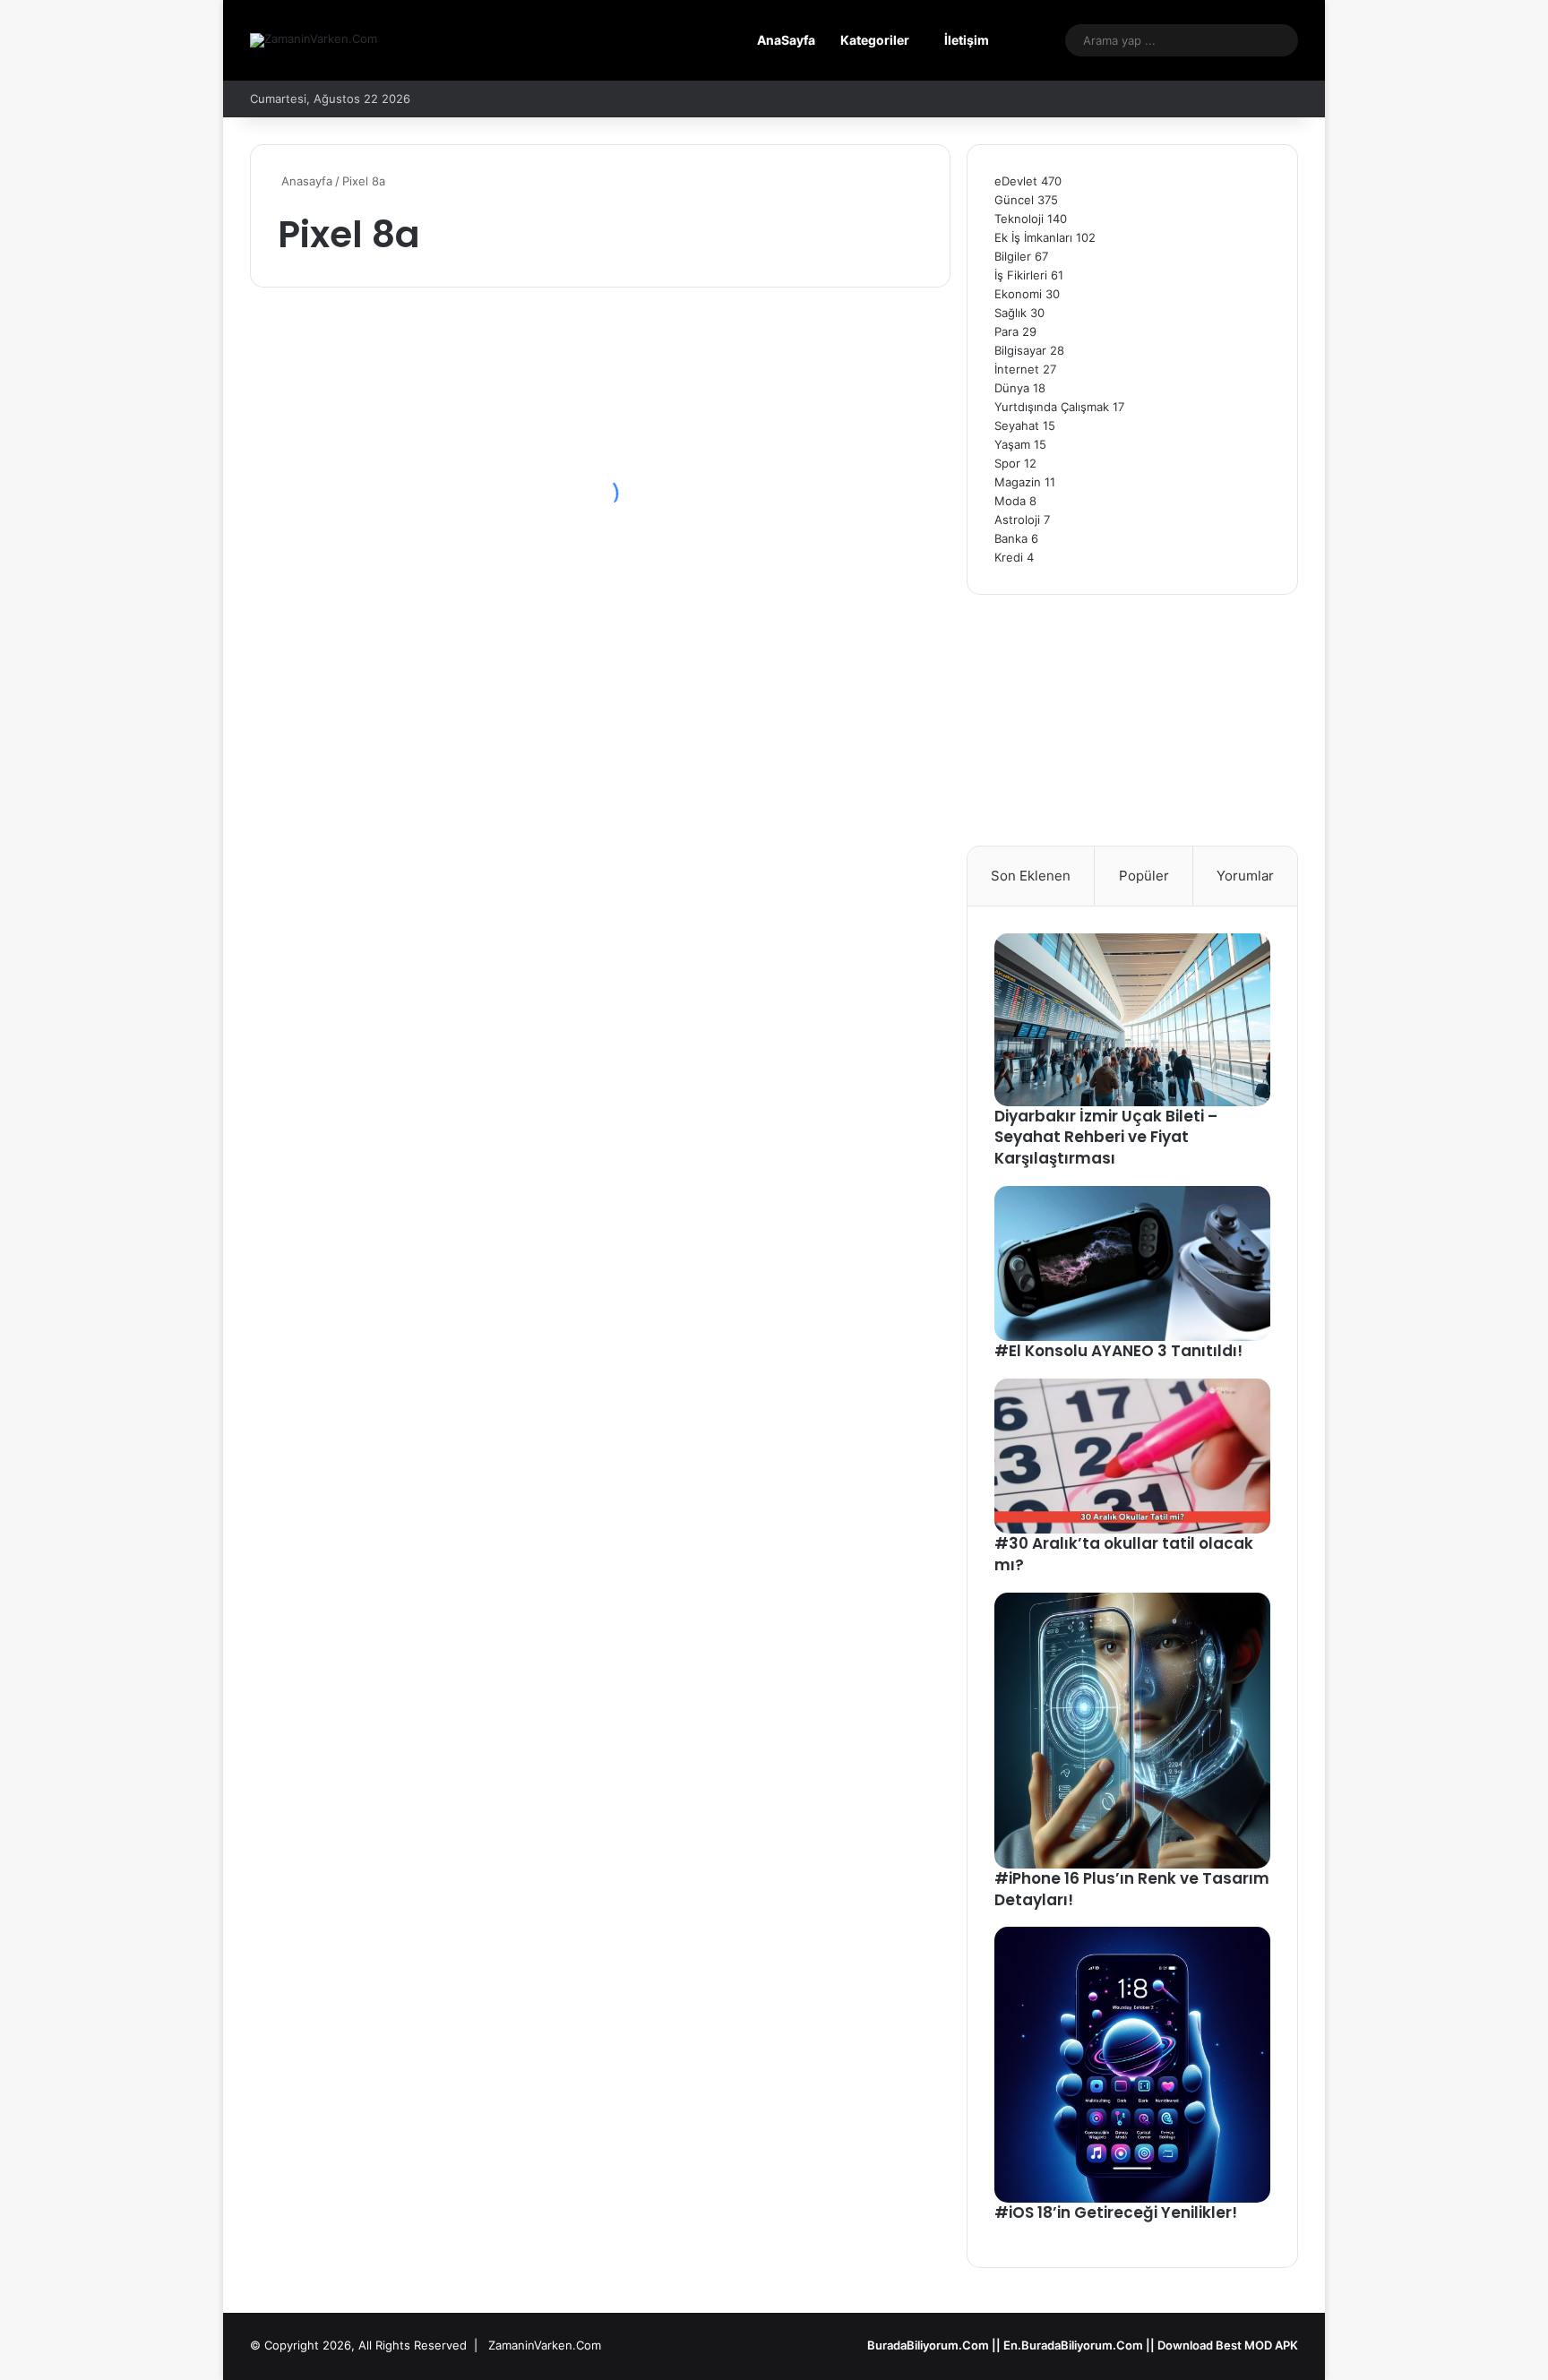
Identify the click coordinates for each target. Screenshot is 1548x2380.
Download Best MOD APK (1228, 2345)
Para (1006, 331)
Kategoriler (875, 40)
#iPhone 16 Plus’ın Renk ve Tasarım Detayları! (1132, 1889)
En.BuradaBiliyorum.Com (1073, 2345)
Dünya (1012, 388)
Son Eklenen (1031, 876)
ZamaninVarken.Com (545, 2345)
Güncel (1014, 200)
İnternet (1017, 369)
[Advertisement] (1132, 720)
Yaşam (1012, 444)
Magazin (1018, 482)
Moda (1010, 501)
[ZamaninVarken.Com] (314, 40)
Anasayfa (305, 181)
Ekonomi (1018, 294)
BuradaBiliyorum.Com (928, 2345)
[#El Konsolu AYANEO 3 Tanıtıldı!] (1132, 1263)
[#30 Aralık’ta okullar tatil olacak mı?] (1132, 1456)
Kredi (1009, 557)
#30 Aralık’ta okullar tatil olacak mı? (1124, 1554)
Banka (1011, 538)
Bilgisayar (1020, 350)
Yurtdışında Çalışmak (1052, 407)
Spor (1007, 463)
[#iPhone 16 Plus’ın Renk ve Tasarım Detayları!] (1132, 1731)
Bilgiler (1013, 256)
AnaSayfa (786, 40)
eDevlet (1016, 181)
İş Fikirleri (1021, 275)
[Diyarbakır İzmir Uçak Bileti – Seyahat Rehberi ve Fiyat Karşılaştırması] (1132, 1020)
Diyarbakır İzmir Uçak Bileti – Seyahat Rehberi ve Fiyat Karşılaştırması (1106, 1138)
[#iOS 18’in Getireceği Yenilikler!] (1132, 2065)
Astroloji (1017, 520)
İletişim (967, 40)
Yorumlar (1245, 876)
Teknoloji (1019, 219)
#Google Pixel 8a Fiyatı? (408, 551)
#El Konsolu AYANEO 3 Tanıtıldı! (1118, 1351)
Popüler (1144, 876)
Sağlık (1010, 313)
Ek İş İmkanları (1033, 237)
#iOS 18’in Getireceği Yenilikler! (1116, 2212)
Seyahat (1017, 425)
